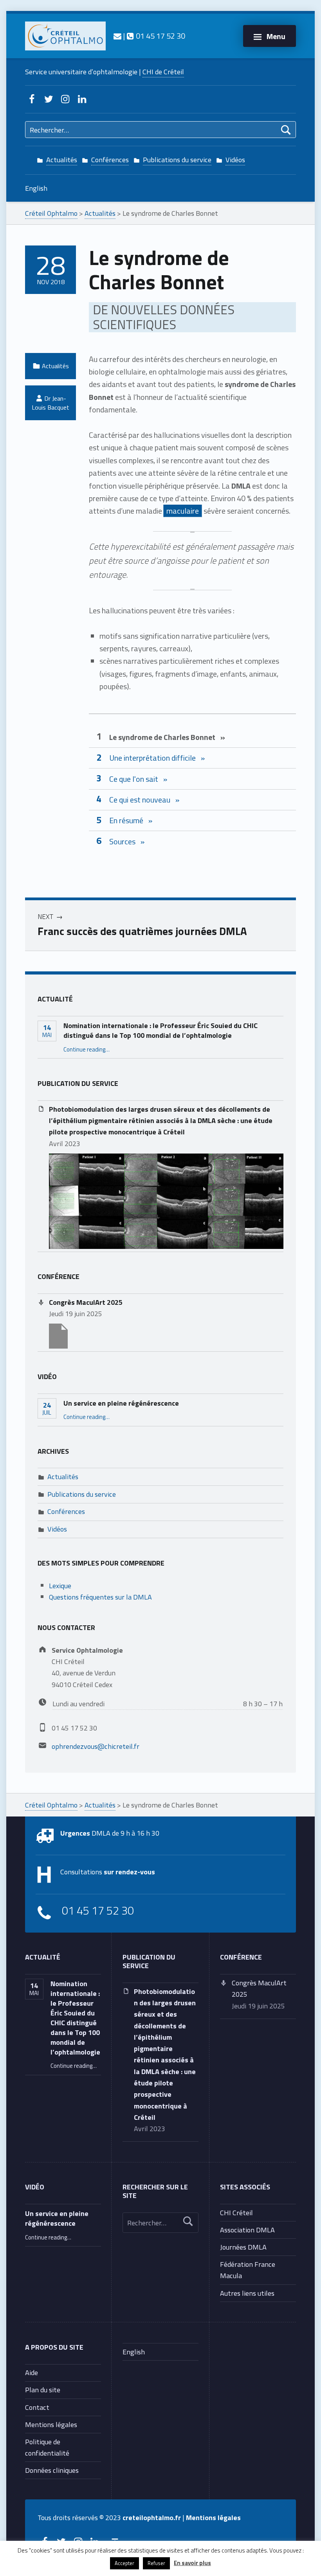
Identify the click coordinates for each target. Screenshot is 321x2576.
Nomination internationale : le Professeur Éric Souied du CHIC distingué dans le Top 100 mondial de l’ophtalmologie (160, 1030)
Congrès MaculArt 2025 (86, 1302)
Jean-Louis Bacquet (50, 403)
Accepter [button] (124, 2563)
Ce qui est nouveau (140, 800)
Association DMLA (247, 2230)
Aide (32, 2372)
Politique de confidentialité (47, 2447)
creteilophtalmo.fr (152, 2517)
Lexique (60, 1585)
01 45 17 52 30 (160, 36)
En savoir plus (192, 2563)
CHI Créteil (236, 2212)
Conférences (110, 159)
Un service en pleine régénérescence (121, 1403)
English (36, 188)
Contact (37, 2407)
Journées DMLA (243, 2247)
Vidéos (235, 159)
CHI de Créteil (163, 72)
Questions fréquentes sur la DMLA (100, 1597)
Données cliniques (52, 2470)
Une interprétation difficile (152, 758)
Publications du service (177, 159)
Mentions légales (51, 2424)
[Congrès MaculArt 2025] (58, 1335)
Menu (276, 36)
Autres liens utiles (247, 2293)
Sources (122, 841)
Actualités (62, 159)
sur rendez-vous (129, 1872)
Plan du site (43, 2390)
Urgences (75, 1833)
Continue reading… (87, 1049)
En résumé (126, 820)
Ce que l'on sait (134, 779)
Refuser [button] (156, 2563)
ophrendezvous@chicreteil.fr (96, 1746)
